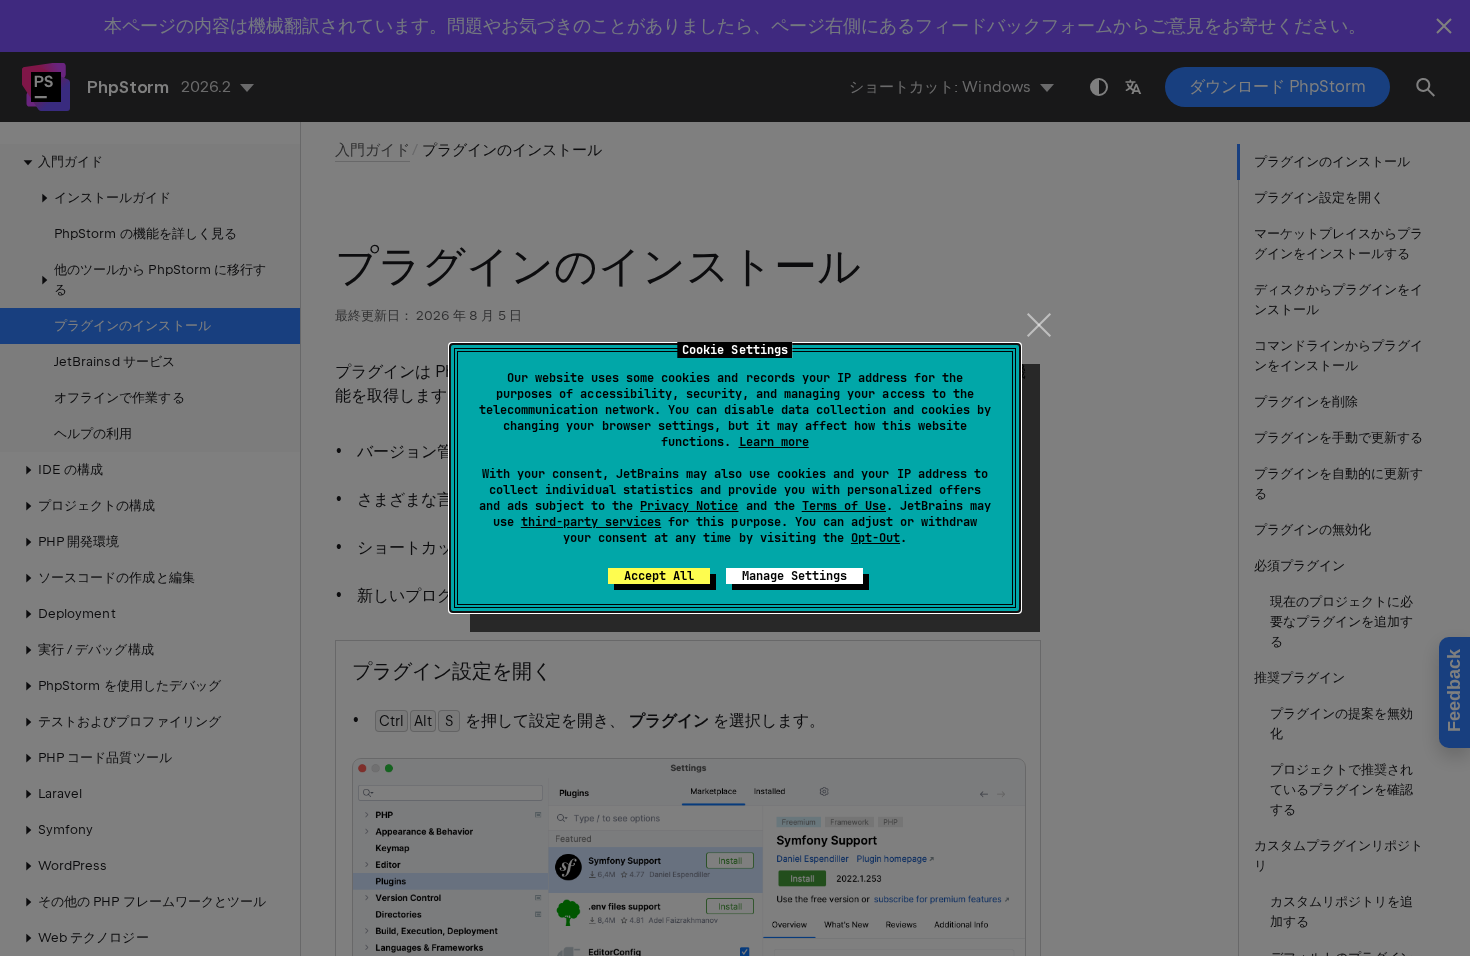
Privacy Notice (689, 506)
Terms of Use (844, 506)
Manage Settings (794, 576)
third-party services (591, 522)
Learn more (774, 442)
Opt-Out (875, 538)
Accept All (659, 576)
